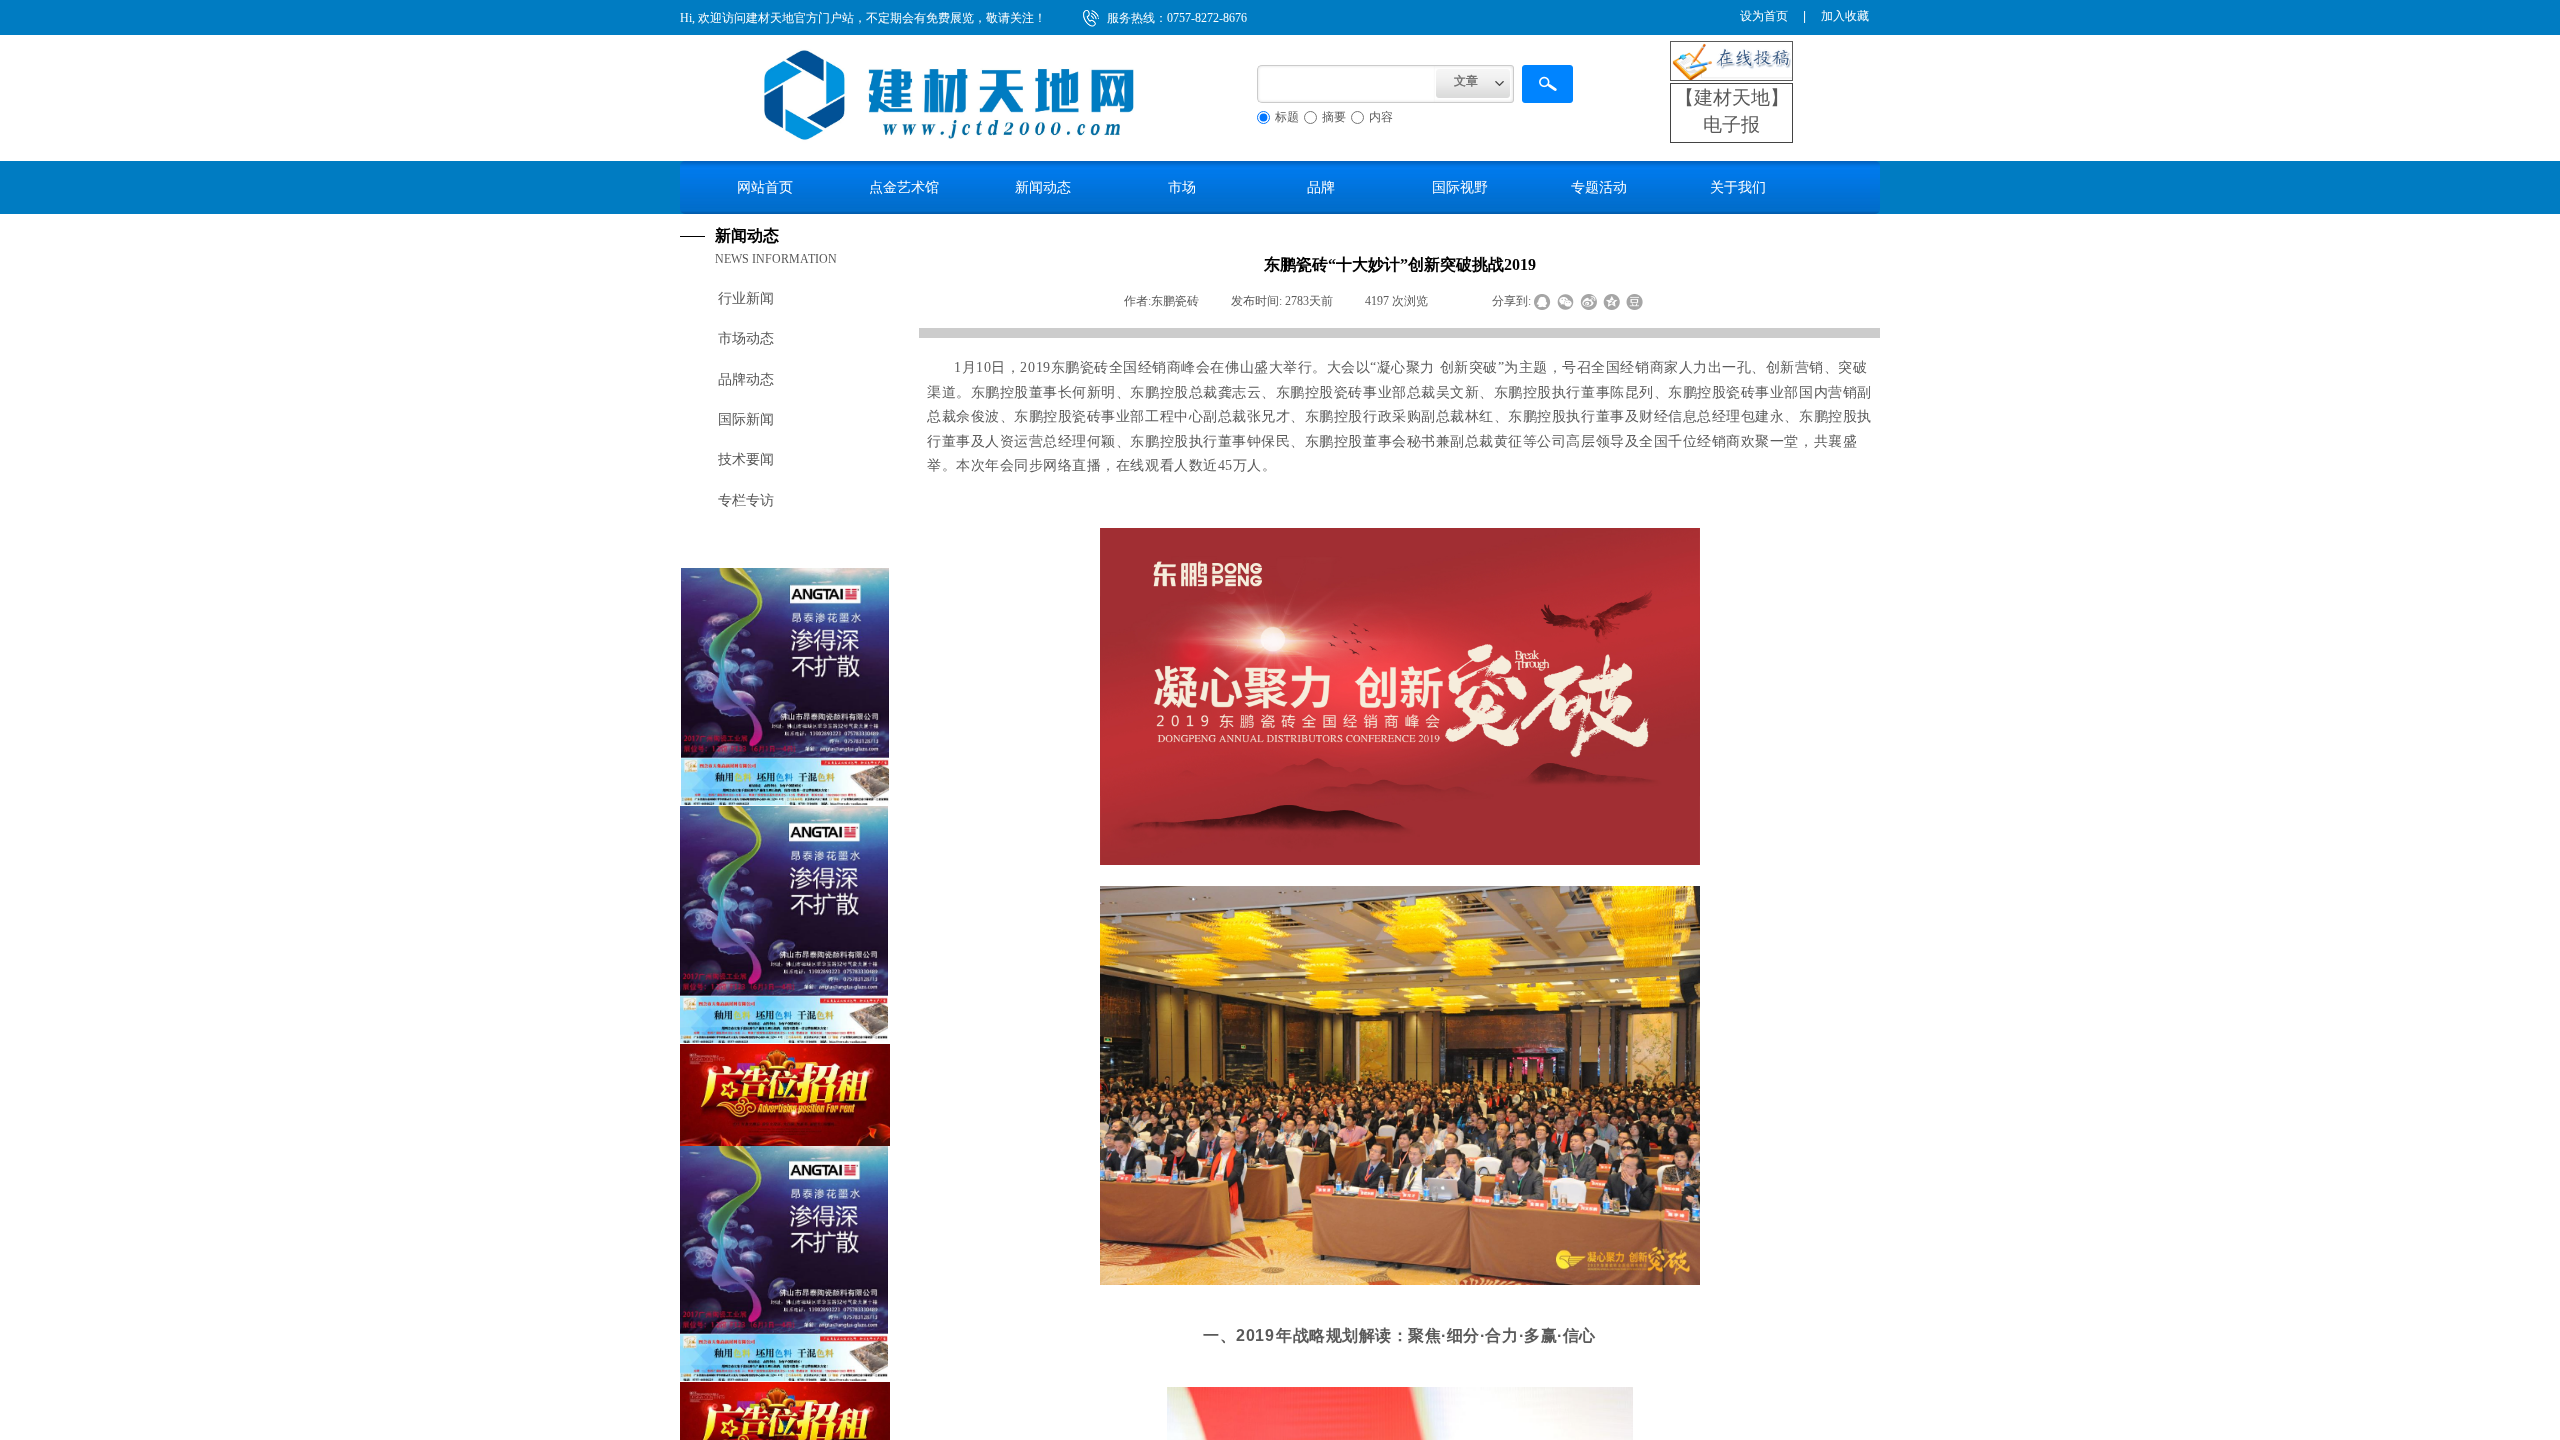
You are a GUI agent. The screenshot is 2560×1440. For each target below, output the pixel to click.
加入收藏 (1845, 16)
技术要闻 (746, 459)
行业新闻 (746, 298)
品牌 (1321, 187)
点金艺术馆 (904, 187)
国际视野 (1460, 187)
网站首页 (765, 187)
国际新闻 (746, 419)
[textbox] (1346, 84)
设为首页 (1764, 16)
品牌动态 (746, 379)
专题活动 (1599, 187)
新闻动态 (1043, 187)
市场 (1182, 187)
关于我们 (1738, 187)
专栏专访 (746, 500)
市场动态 (746, 338)
